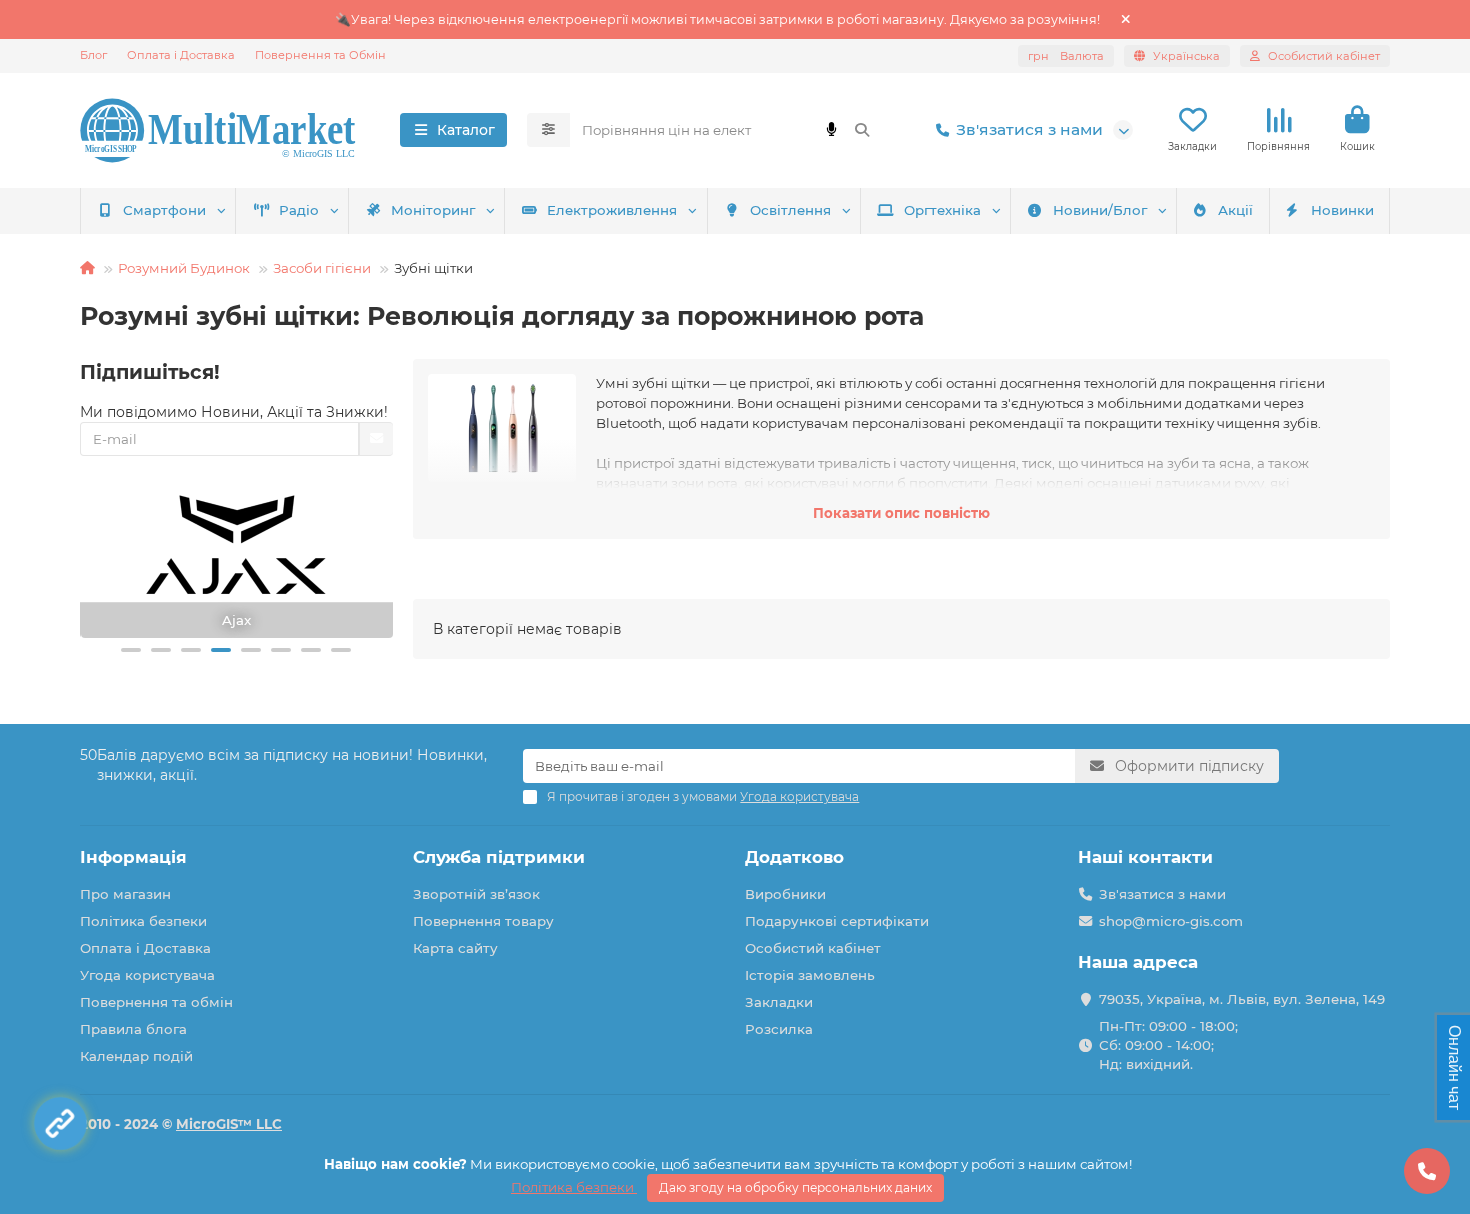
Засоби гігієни (322, 268)
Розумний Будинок (184, 268)
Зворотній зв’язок (476, 894)
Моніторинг (433, 210)
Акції (1235, 210)
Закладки (779, 1002)
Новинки (1342, 210)
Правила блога (133, 1029)
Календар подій (136, 1056)
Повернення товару (483, 921)
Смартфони (164, 210)
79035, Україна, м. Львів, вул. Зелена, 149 (1242, 999)
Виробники (785, 894)
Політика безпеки (143, 921)
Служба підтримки (499, 857)
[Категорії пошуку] (548, 130)
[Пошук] (862, 130)
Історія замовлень (810, 975)
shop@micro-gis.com (1171, 921)
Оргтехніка (942, 210)
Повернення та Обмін (320, 55)
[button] (131, 650)
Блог (93, 55)
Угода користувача (147, 975)
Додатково (794, 857)
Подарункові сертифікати (837, 921)
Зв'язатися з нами (1029, 129)
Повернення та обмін (156, 1002)
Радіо (299, 210)
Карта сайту (455, 948)
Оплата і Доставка (181, 55)
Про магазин (125, 894)
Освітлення (790, 210)
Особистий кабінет (813, 948)
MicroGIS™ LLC (229, 1124)
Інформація (133, 857)
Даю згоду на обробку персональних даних (795, 1187)
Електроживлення (612, 210)
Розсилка (779, 1029)
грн (1066, 56)
